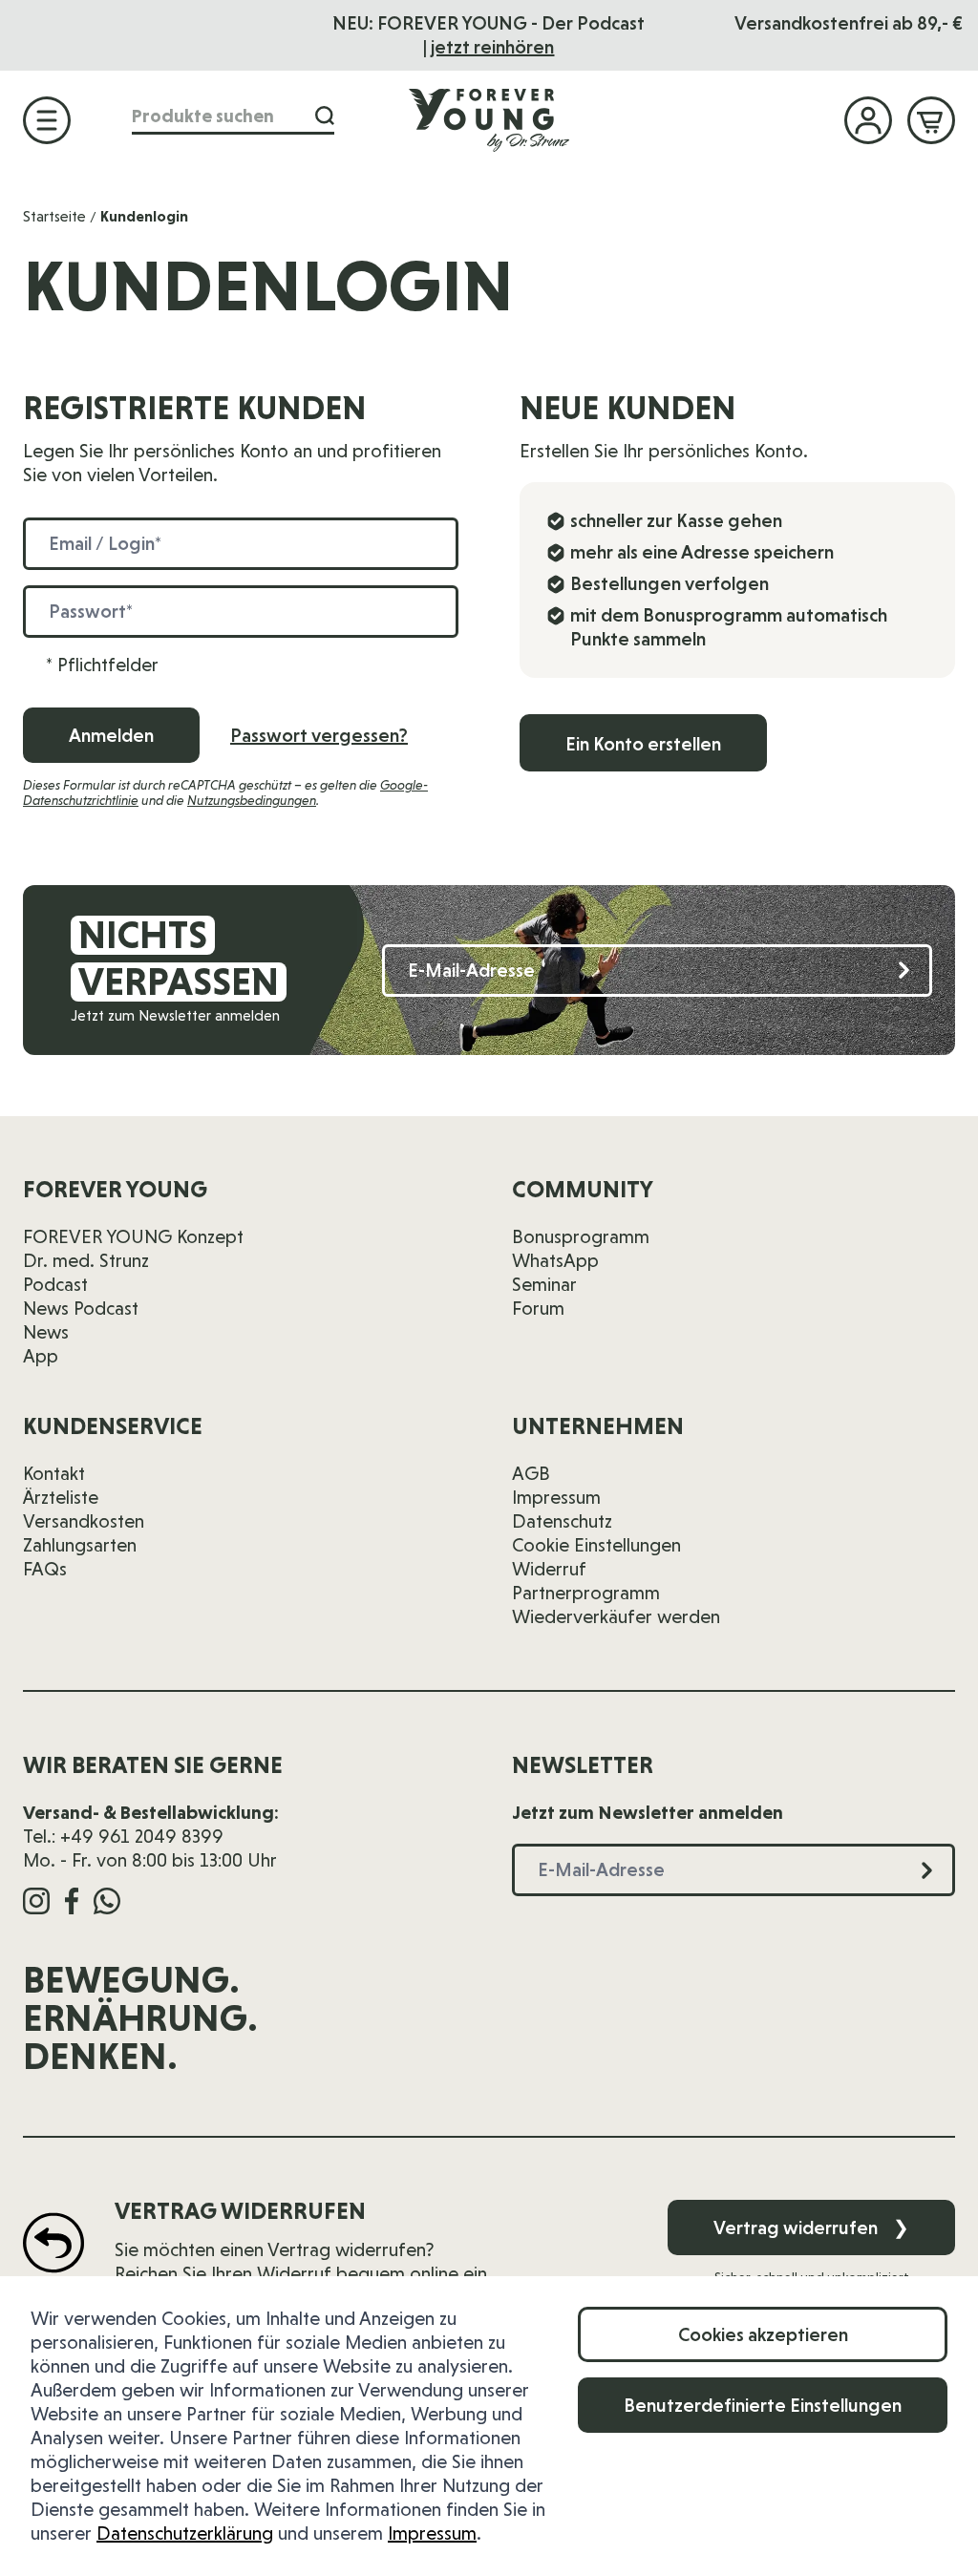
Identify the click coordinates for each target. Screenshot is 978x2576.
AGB (531, 1473)
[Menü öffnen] (47, 120)
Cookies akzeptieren (763, 2334)
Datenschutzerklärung (185, 2533)
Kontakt (54, 1473)
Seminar (544, 1284)
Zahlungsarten (80, 1545)
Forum (538, 1308)
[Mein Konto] (868, 120)
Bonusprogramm (581, 1236)
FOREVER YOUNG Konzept (133, 1236)
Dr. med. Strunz (86, 1260)
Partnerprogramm (586, 1593)
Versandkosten (84, 1521)
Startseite (54, 216)
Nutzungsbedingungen (252, 800)
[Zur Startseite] (489, 119)
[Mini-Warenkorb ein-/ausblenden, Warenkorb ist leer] (931, 120)
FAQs (45, 1569)
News (46, 1332)
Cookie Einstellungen (596, 1545)
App (41, 1356)
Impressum (432, 2533)
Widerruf (549, 1569)
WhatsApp (555, 1260)
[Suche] (325, 116)
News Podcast (81, 1308)
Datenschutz (562, 1521)
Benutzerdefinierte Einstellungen (763, 2405)
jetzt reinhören (492, 47)
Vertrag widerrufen (811, 2228)
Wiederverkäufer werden (616, 1616)
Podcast (55, 1284)
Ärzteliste (61, 1497)
